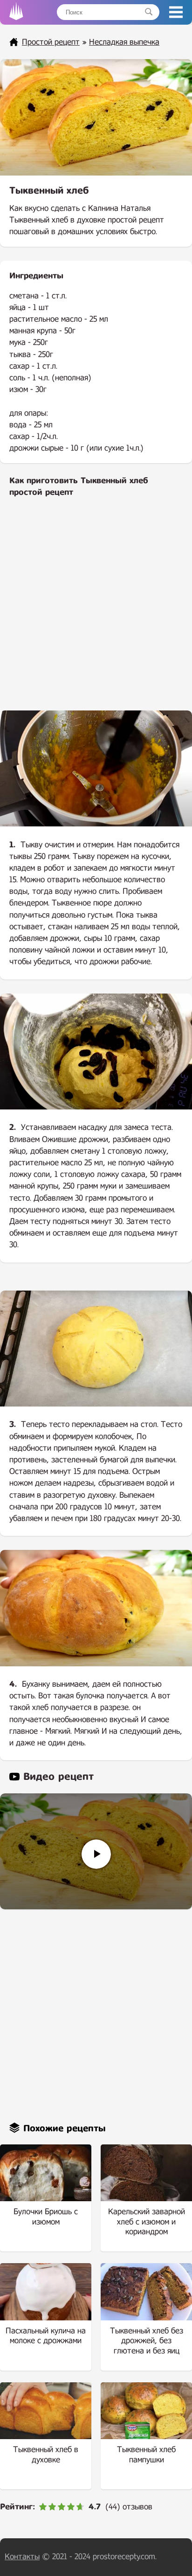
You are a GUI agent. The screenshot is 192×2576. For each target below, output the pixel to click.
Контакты (22, 2557)
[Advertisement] (96, 610)
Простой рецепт (51, 42)
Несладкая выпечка (124, 42)
